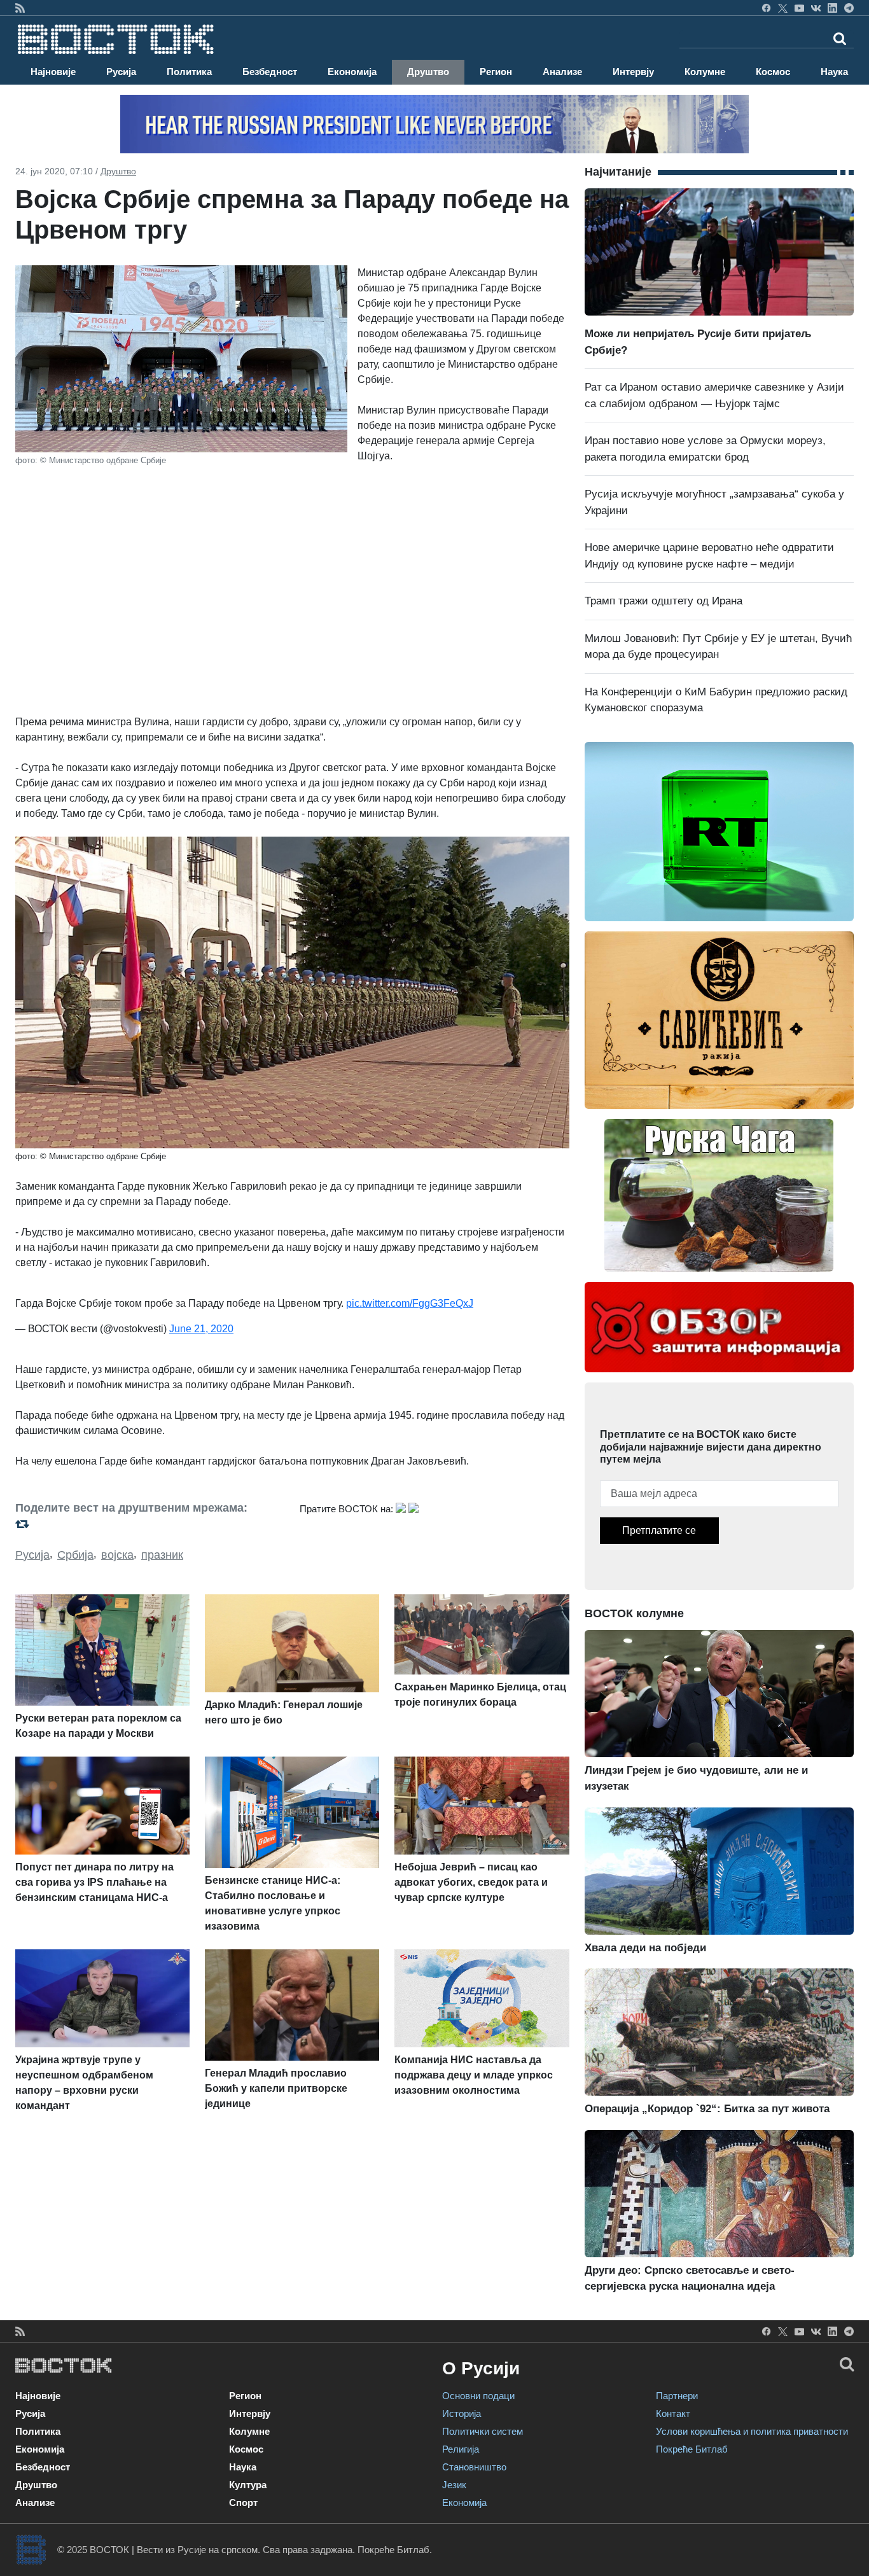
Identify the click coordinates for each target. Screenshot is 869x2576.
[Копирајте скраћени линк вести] (150, 1524)
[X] (783, 8)
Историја (462, 2413)
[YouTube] (799, 8)
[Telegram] (849, 8)
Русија (121, 72)
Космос (773, 72)
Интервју (633, 72)
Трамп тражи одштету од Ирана (664, 601)
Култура (248, 2485)
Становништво (474, 2467)
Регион (496, 72)
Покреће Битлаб (692, 2449)
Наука (834, 72)
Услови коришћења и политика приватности (752, 2431)
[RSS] (20, 8)
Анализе (562, 72)
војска (117, 1555)
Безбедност (270, 72)
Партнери (677, 2396)
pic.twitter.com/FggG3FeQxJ (410, 1303)
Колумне (705, 72)
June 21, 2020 (201, 1329)
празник (162, 1555)
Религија (461, 2449)
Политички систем (483, 2431)
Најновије (53, 72)
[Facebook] (766, 8)
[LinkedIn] (832, 8)
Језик (454, 2485)
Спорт (243, 2503)
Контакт (673, 2413)
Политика (189, 72)
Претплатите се (659, 1530)
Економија (352, 72)
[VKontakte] (816, 8)
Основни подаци (478, 2396)
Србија (75, 1555)
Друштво (428, 72)
